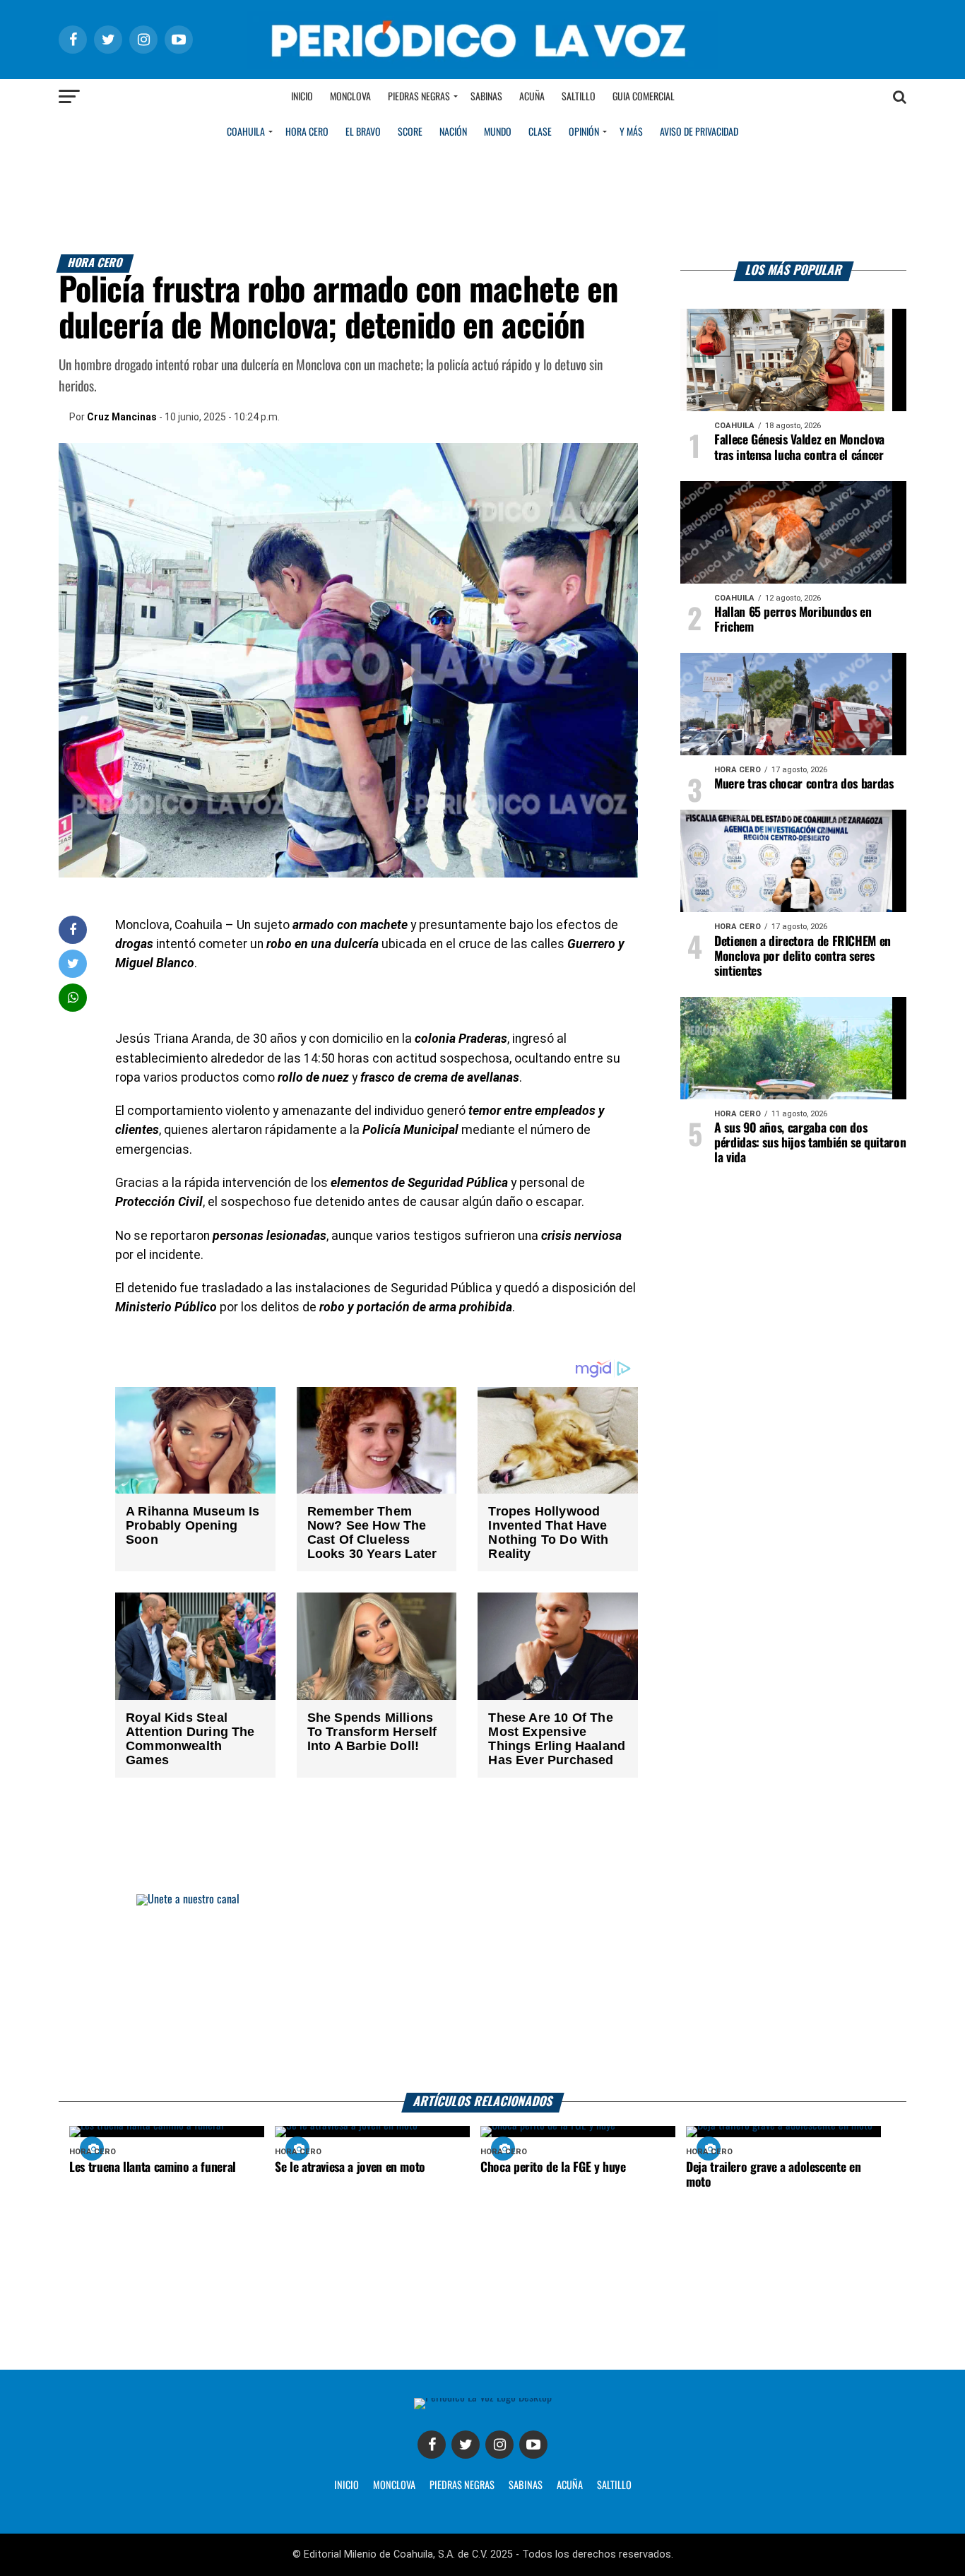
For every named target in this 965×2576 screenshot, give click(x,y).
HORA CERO (307, 132)
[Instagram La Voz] (499, 2445)
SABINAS (526, 2486)
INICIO (347, 2486)
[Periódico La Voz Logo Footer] (483, 2398)
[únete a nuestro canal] (482, 1993)
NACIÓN (453, 132)
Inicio (302, 97)
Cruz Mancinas (122, 417)
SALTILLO (614, 2486)
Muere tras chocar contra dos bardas (804, 784)
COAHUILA (246, 132)
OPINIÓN (584, 132)
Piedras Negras (419, 97)
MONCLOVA (394, 2486)
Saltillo (579, 97)
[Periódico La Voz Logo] (482, 65)
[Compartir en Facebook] (73, 929)
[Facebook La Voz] (432, 2445)
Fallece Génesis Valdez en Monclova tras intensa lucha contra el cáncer (799, 448)
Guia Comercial (644, 97)
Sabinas (486, 97)
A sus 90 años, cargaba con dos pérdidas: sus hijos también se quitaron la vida (810, 1143)
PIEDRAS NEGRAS (462, 2486)
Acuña (532, 97)
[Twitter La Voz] (466, 2445)
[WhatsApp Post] (73, 997)
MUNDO (498, 132)
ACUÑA (570, 2486)
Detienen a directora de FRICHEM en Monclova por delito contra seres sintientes (803, 957)
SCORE (410, 132)
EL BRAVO (363, 132)
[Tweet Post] (73, 963)
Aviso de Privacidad (699, 132)
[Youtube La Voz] (533, 2445)
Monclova (350, 97)
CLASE (540, 132)
